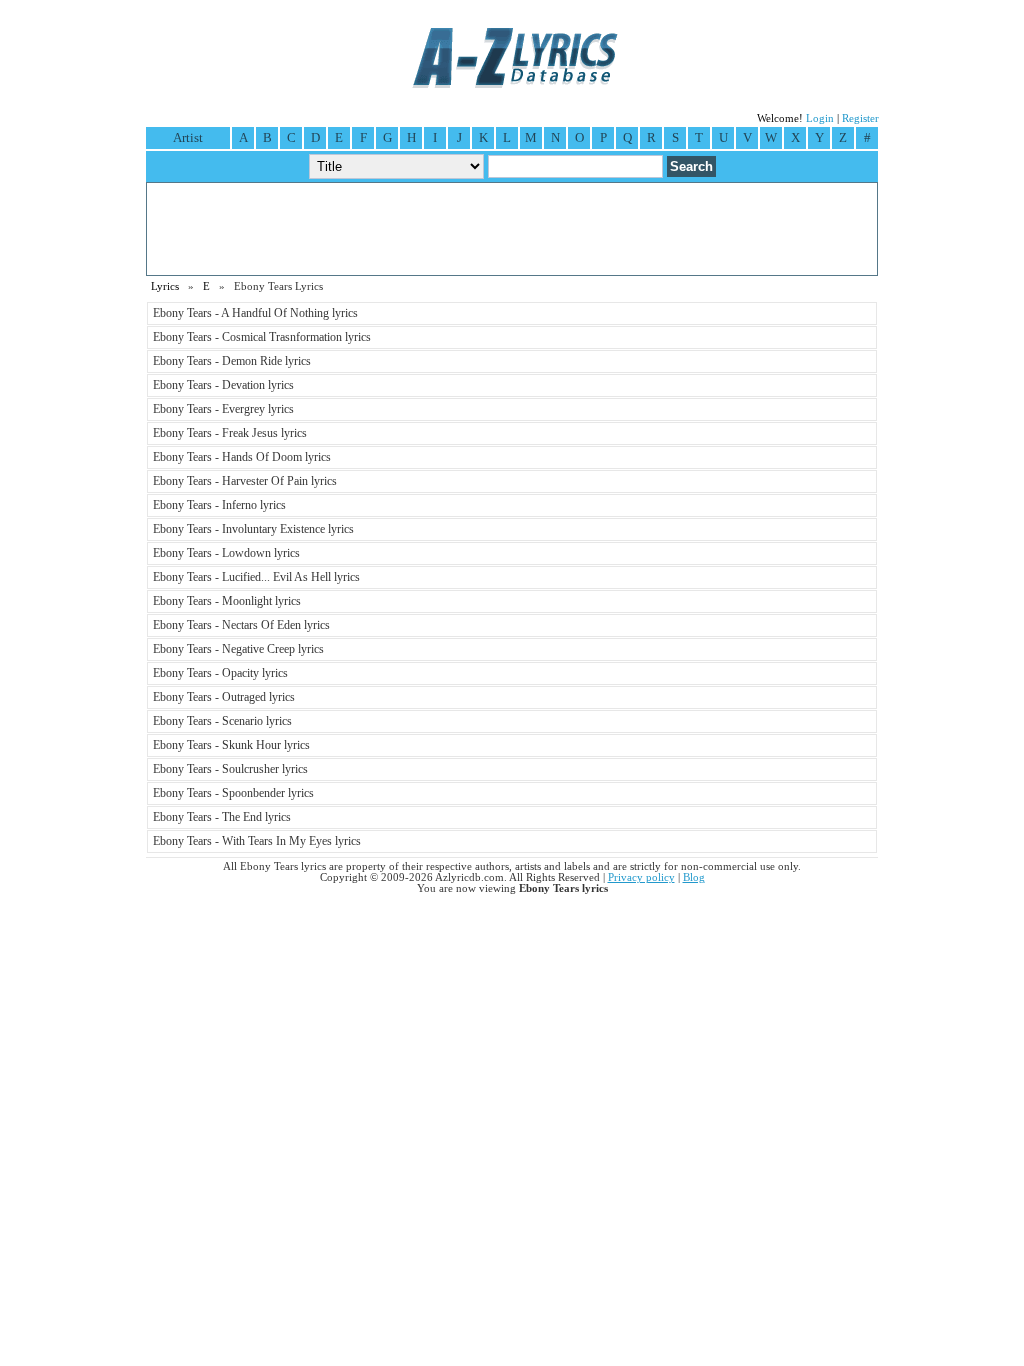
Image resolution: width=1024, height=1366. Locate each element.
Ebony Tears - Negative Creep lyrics (238, 649)
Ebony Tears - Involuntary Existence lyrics (253, 529)
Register (860, 118)
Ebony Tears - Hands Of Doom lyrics (242, 457)
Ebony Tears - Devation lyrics (223, 385)
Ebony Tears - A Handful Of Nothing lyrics (255, 313)
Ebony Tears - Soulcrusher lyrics (230, 769)
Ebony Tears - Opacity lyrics (220, 673)
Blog (694, 877)
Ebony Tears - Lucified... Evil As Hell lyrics (256, 577)
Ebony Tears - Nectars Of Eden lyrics (241, 625)
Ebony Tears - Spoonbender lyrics (233, 793)
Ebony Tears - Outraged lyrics (224, 697)
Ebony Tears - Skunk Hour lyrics (231, 745)
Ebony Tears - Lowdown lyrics (226, 553)
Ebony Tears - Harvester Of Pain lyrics (245, 481)
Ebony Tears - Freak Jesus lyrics (230, 433)
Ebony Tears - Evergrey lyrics (223, 409)
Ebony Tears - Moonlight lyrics (227, 601)
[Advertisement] (512, 229)
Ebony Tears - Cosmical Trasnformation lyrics (262, 337)
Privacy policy (641, 877)
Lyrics (165, 286)
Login (820, 118)
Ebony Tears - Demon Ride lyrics (232, 361)
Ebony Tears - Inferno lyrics (219, 505)
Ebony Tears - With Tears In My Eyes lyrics (257, 841)
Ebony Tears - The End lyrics (222, 817)
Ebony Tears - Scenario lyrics (222, 721)
